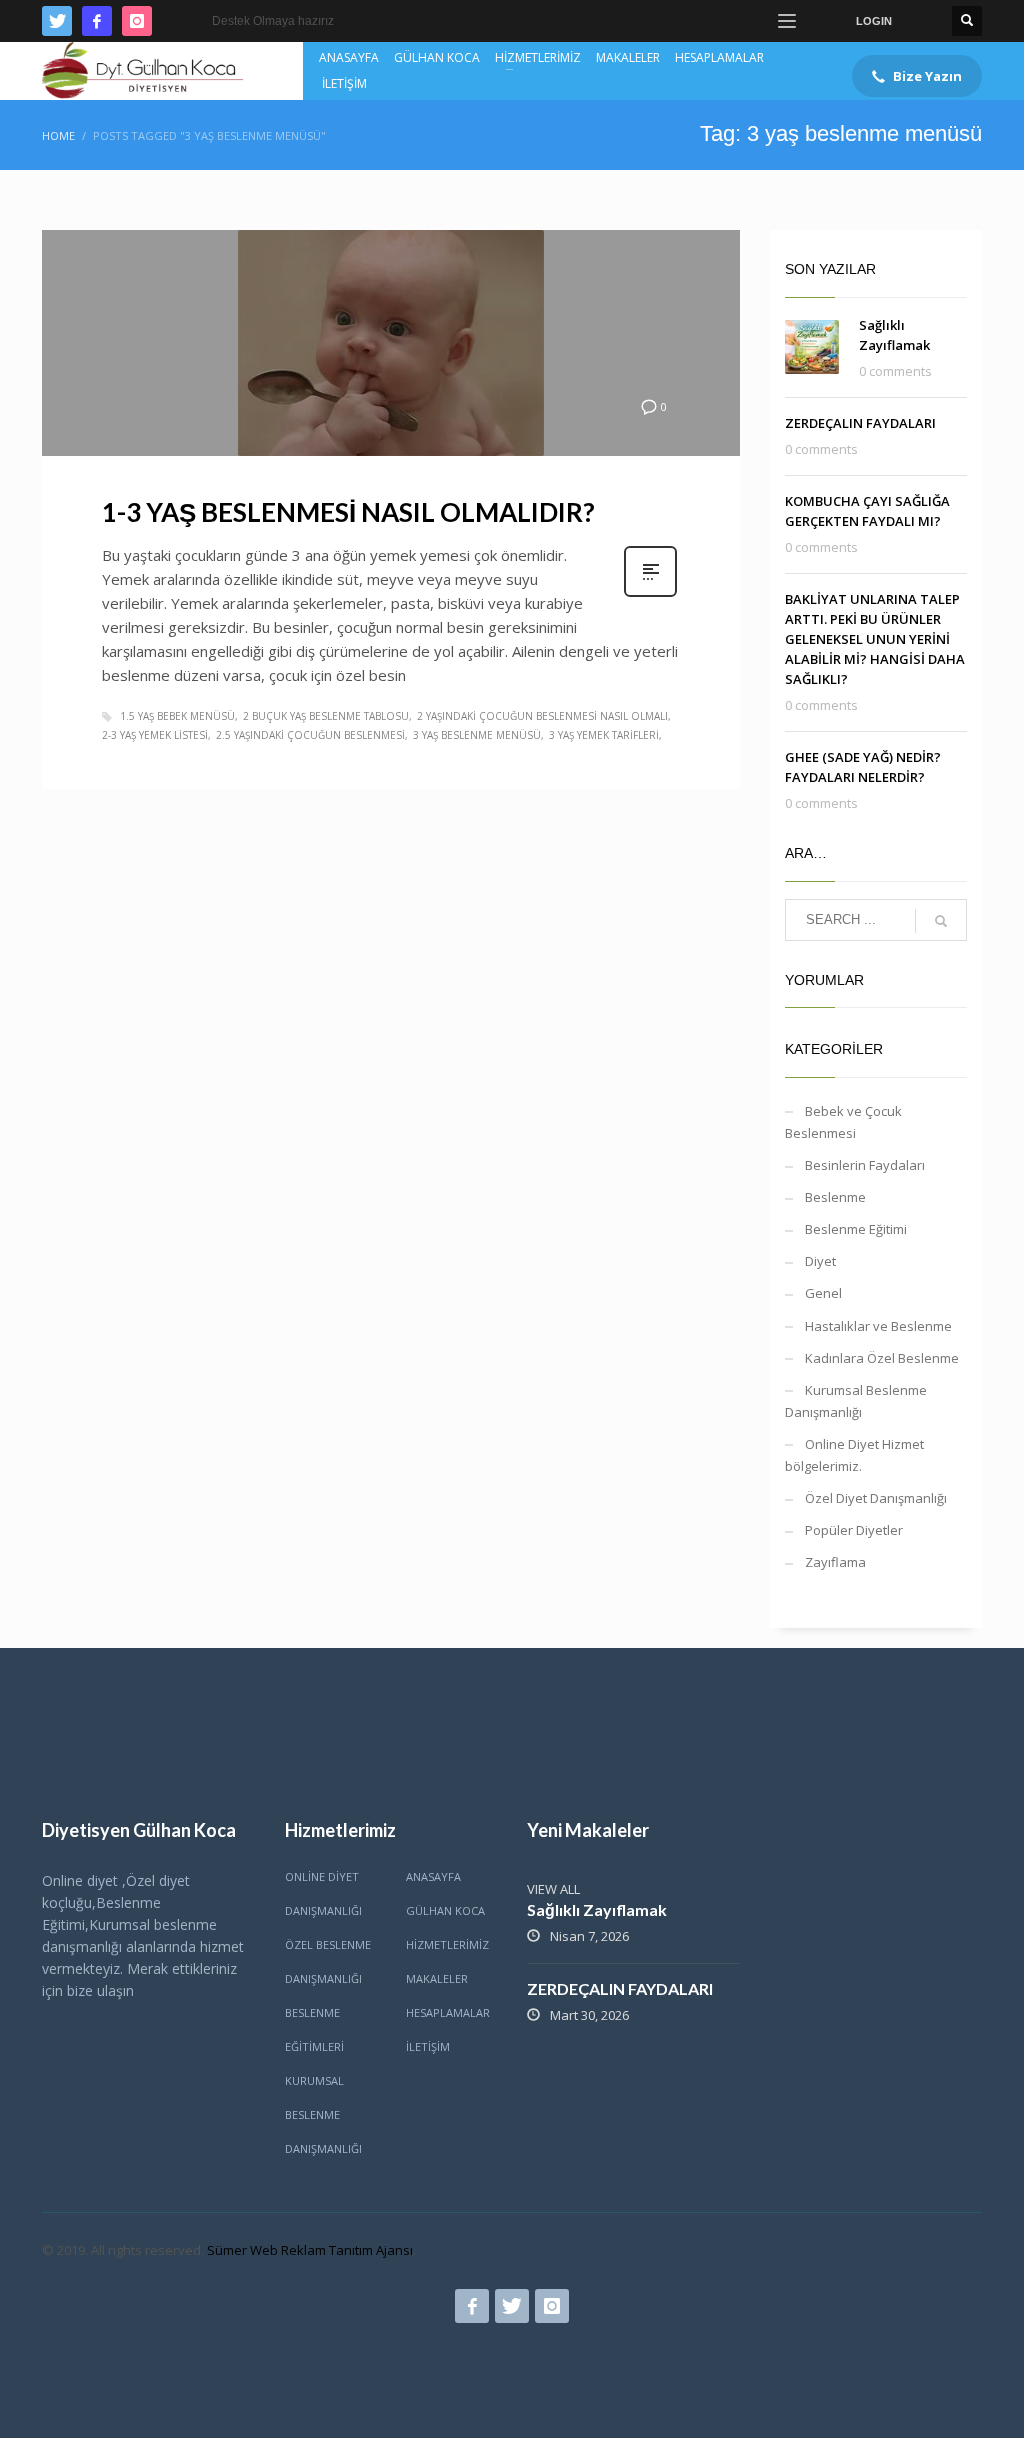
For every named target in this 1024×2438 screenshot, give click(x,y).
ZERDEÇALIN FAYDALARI (860, 423)
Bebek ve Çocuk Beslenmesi (843, 1122)
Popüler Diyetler (854, 1530)
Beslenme (835, 1197)
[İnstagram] (137, 21)
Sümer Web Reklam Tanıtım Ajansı (310, 2250)
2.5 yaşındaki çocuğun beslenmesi (310, 735)
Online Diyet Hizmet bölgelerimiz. (854, 1455)
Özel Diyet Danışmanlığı (876, 1498)
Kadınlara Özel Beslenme (882, 1358)
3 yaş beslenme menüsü (477, 735)
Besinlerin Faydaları (865, 1165)
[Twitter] (57, 21)
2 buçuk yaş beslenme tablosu (326, 716)
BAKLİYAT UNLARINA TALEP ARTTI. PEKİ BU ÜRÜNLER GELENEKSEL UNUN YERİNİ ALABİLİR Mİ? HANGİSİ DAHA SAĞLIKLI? (875, 639)
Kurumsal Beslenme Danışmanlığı (856, 1401)
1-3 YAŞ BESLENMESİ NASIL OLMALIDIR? (348, 512)
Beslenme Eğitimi (856, 1229)
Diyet (820, 1261)
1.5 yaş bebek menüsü (177, 716)
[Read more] (650, 594)
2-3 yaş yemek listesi (155, 735)
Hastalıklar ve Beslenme (878, 1326)
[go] (941, 921)
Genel (823, 1293)
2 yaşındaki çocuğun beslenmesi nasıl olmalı (542, 716)
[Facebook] (97, 21)
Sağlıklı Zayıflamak (597, 1909)
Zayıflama (835, 1562)
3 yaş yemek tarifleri (604, 735)
